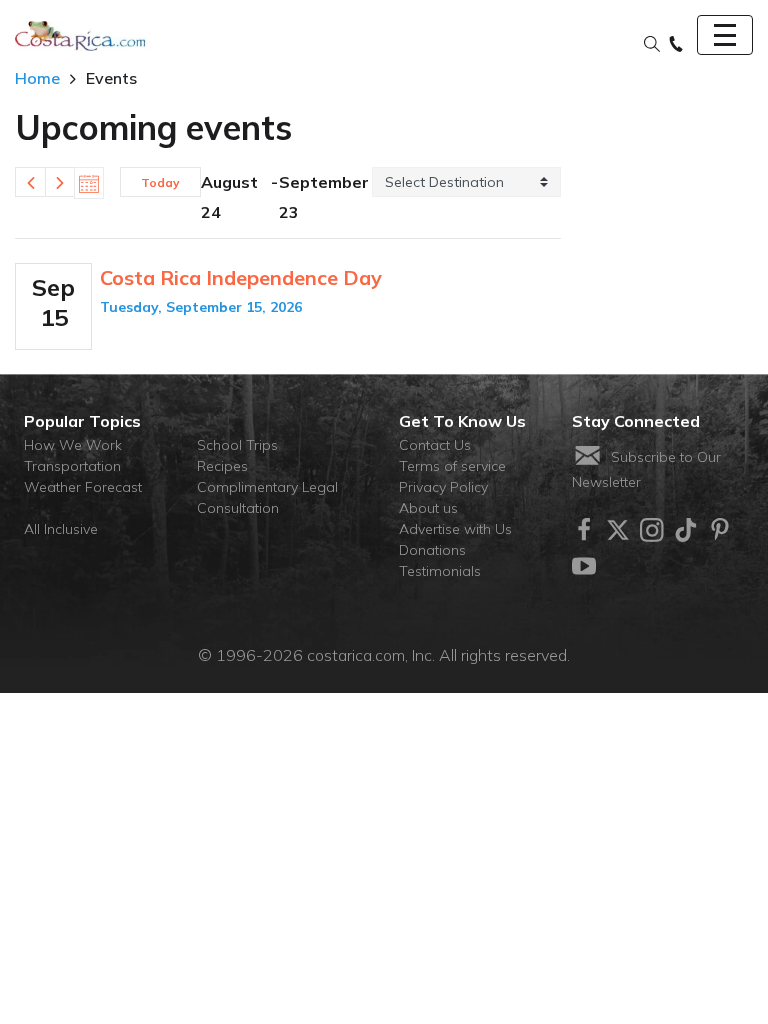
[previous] (30, 182)
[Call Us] (676, 45)
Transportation (72, 466)
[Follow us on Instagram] (652, 530)
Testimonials (440, 571)
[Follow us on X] (618, 530)
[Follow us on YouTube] (584, 566)
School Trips (237, 445)
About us (428, 508)
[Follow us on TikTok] (686, 530)
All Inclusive (61, 529)
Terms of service (452, 466)
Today (160, 182)
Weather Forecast (83, 487)
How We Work (73, 445)
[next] (60, 182)
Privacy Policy (443, 487)
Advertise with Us (455, 529)
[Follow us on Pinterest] (720, 530)
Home (37, 78)
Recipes (222, 466)
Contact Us (435, 445)
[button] (652, 45)
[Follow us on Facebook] (584, 530)
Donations (432, 550)
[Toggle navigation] (725, 35)
